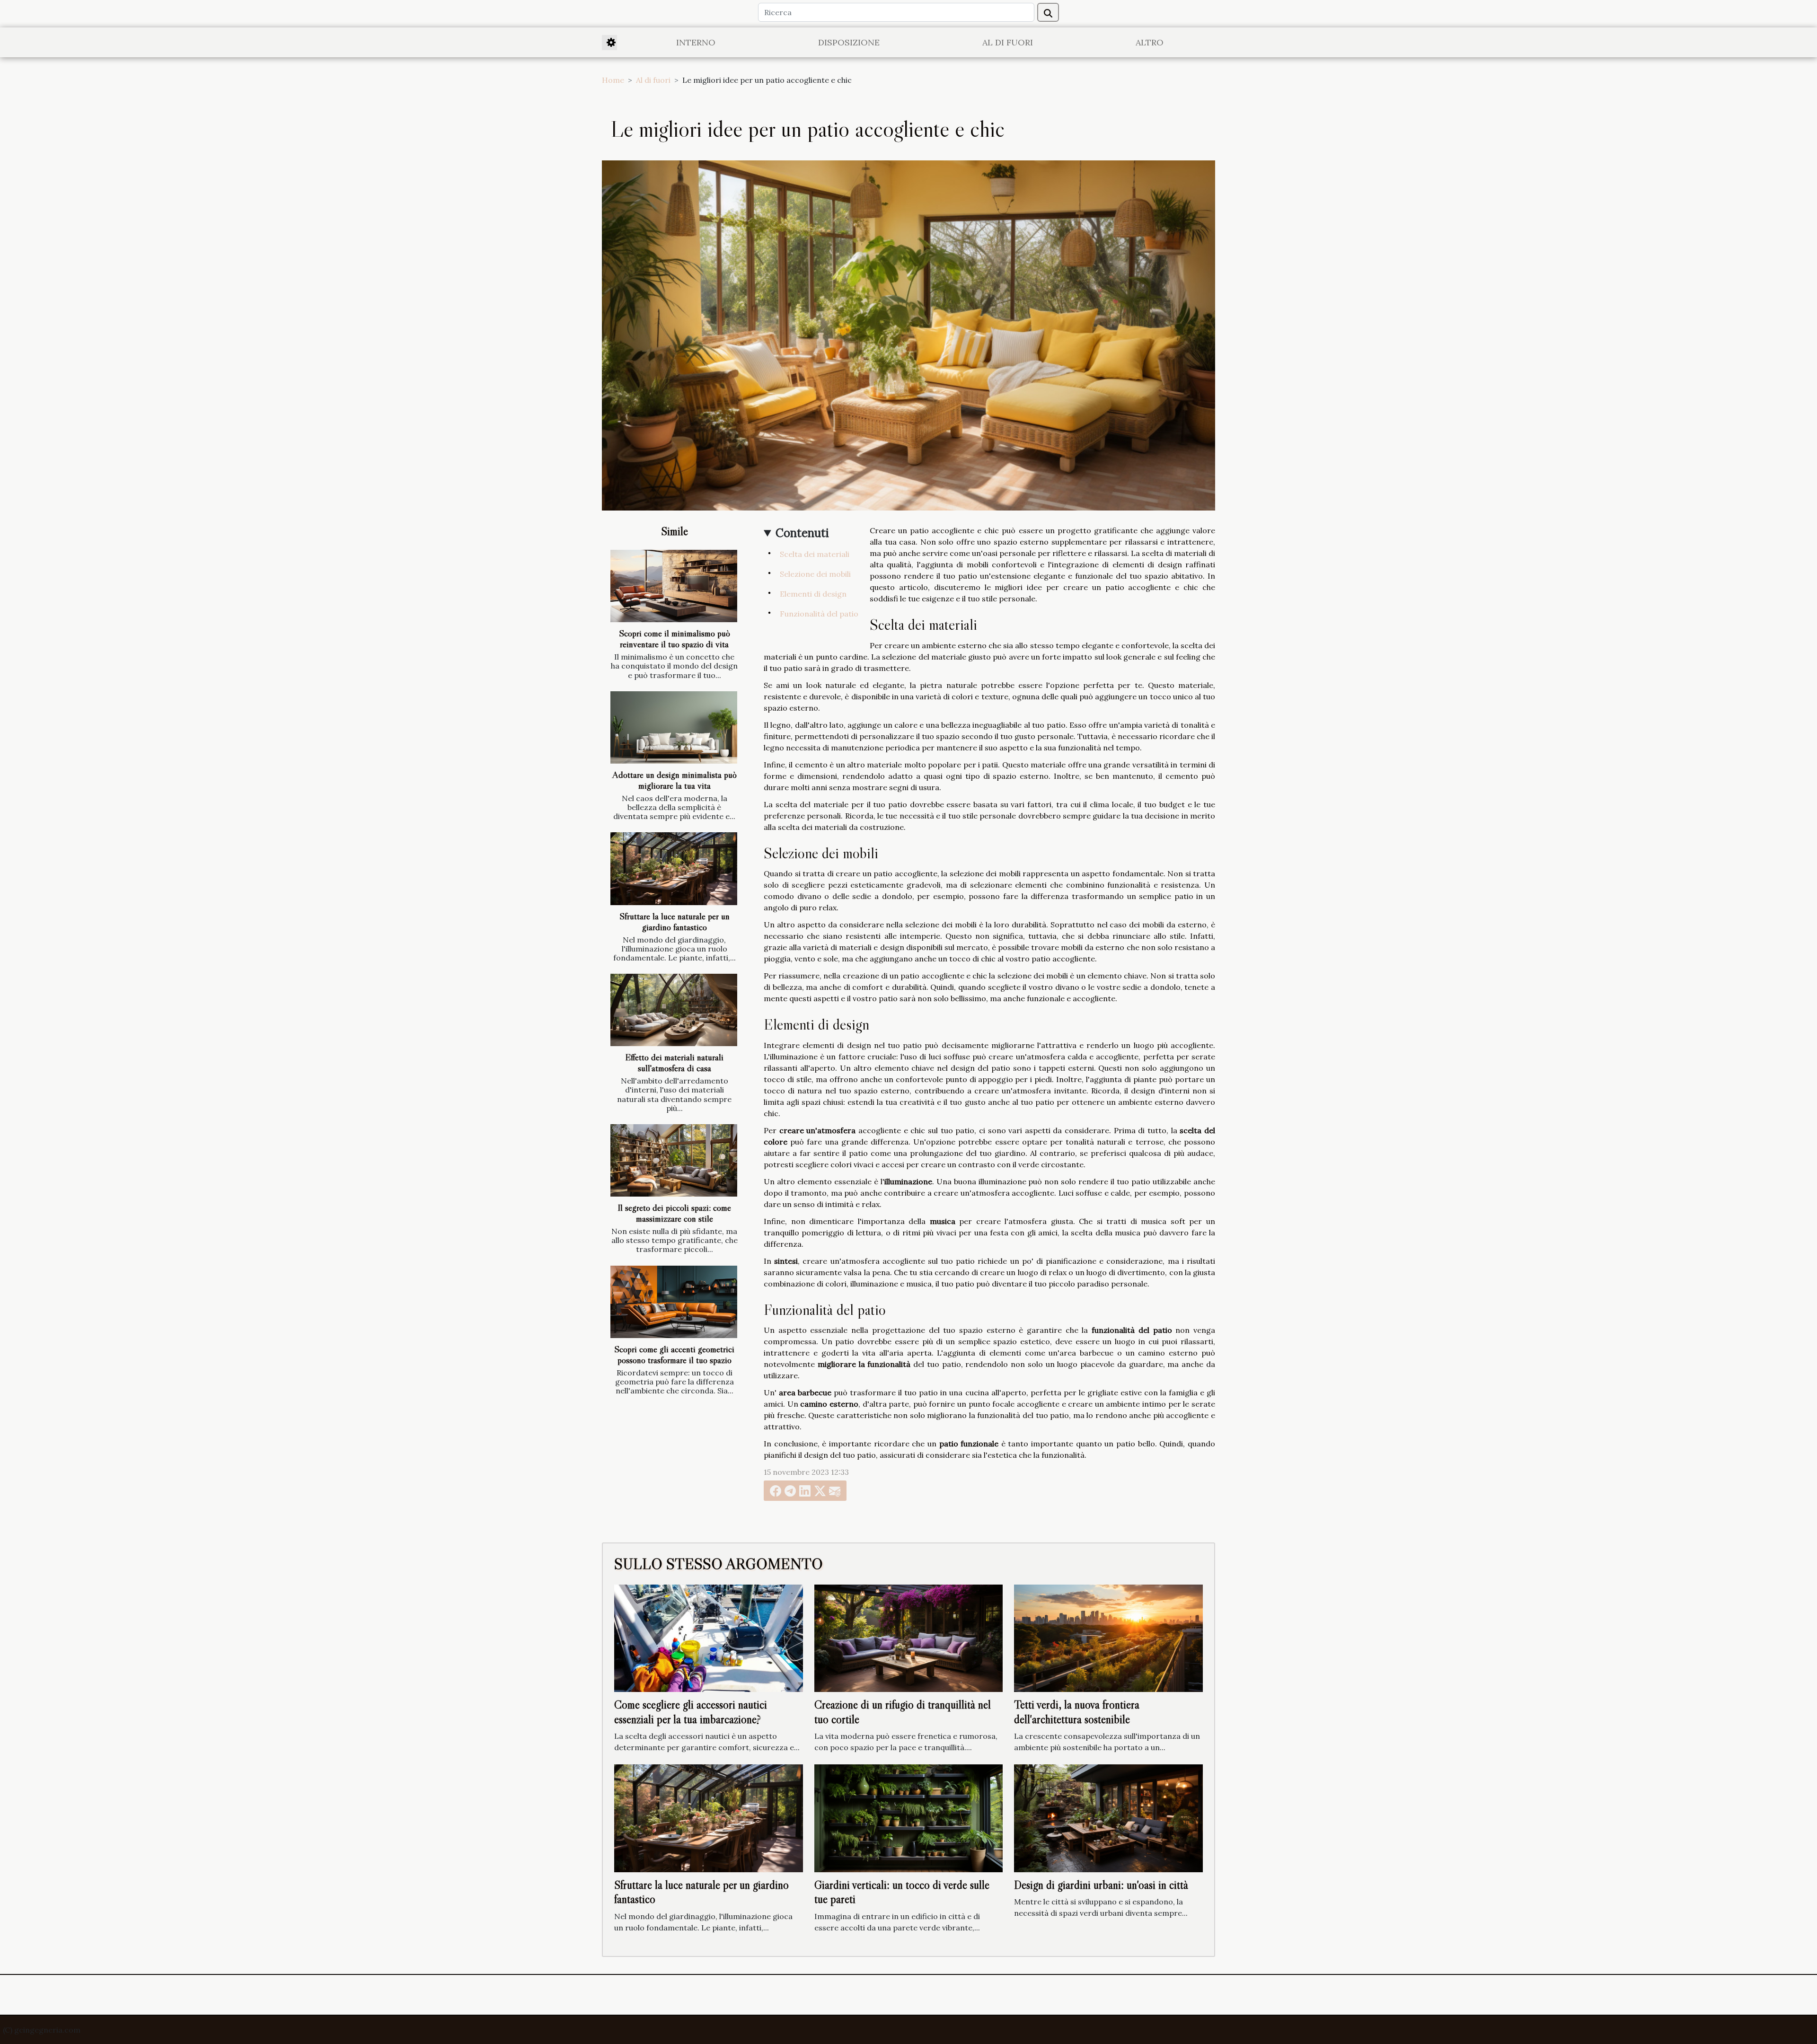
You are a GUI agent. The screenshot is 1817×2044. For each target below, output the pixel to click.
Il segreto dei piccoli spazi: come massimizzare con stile (674, 1213)
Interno (696, 42)
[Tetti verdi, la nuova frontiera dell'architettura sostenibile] (1108, 1637)
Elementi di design (813, 594)
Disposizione (849, 42)
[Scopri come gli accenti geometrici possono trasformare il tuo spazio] (674, 1302)
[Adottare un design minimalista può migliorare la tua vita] (674, 727)
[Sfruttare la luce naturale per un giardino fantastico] (674, 868)
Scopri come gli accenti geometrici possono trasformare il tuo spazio (674, 1354)
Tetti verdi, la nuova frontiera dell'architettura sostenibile (1077, 1712)
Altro (1150, 42)
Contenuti (802, 533)
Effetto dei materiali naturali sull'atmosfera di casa (674, 1062)
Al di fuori (1008, 42)
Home (613, 80)
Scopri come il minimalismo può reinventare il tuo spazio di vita (675, 639)
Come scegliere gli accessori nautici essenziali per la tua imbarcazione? (691, 1712)
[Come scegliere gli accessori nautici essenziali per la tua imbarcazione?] (709, 1637)
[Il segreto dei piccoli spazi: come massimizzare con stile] (674, 1160)
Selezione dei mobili (815, 574)
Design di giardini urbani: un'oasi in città (1101, 1885)
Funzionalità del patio (819, 614)
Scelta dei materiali (815, 554)
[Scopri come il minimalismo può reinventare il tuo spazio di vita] (674, 586)
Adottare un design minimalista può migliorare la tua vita (675, 780)
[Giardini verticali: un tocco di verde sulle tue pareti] (909, 1817)
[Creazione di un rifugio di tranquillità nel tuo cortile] (909, 1637)
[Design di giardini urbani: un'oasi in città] (1108, 1817)
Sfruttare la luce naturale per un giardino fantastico (675, 921)
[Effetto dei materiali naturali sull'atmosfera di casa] (674, 1010)
